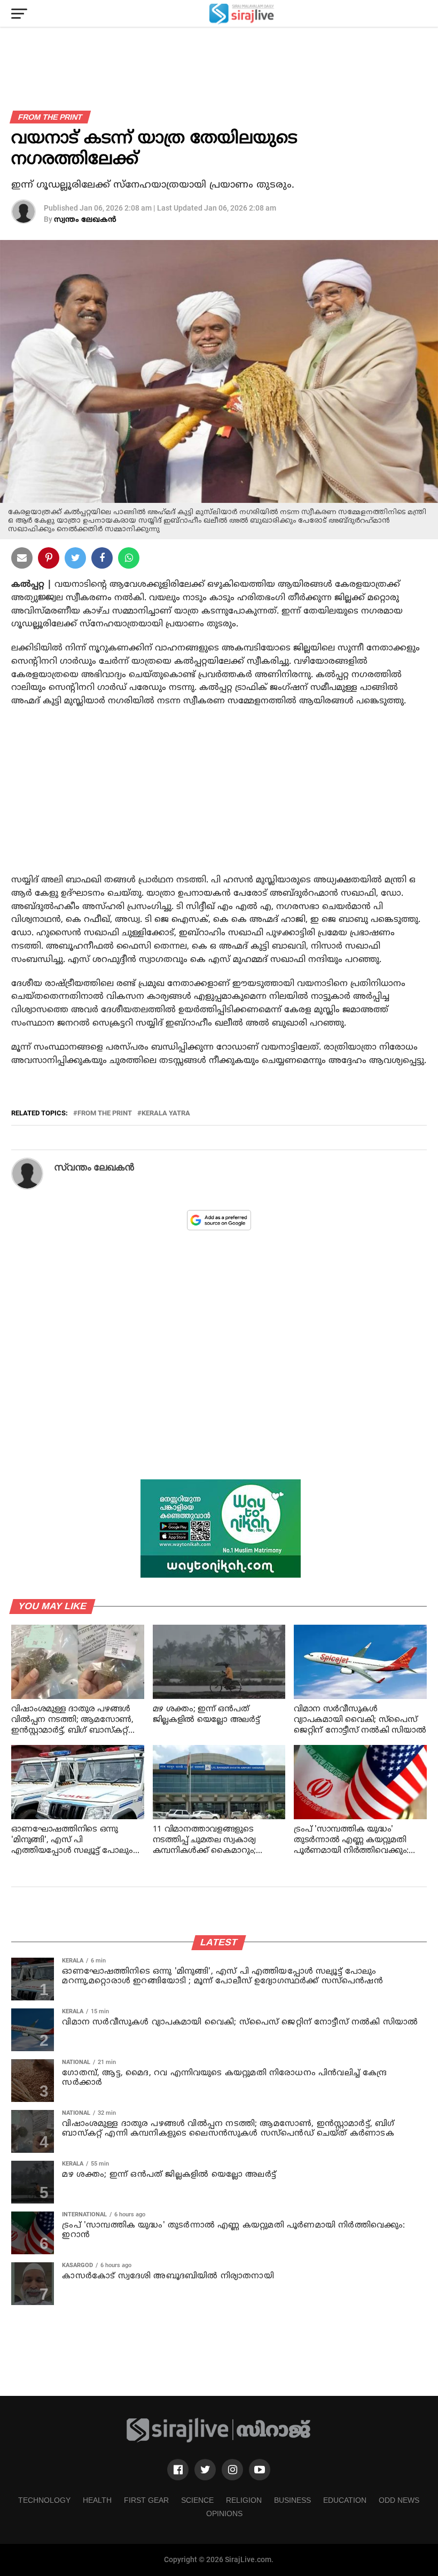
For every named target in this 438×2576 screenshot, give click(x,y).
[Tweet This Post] (75, 560)
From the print (105, 1114)
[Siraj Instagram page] (232, 2470)
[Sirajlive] (219, 2441)
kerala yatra (166, 1114)
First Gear (146, 2500)
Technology (44, 2500)
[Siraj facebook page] (178, 2470)
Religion (244, 2500)
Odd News (399, 2500)
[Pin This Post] (49, 560)
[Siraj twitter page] (205, 2470)
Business (292, 2500)
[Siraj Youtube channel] (260, 2470)
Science (197, 2500)
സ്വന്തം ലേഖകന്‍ (85, 220)
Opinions (224, 2513)
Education (345, 2500)
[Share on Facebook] (129, 560)
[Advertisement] (219, 802)
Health (97, 2500)
